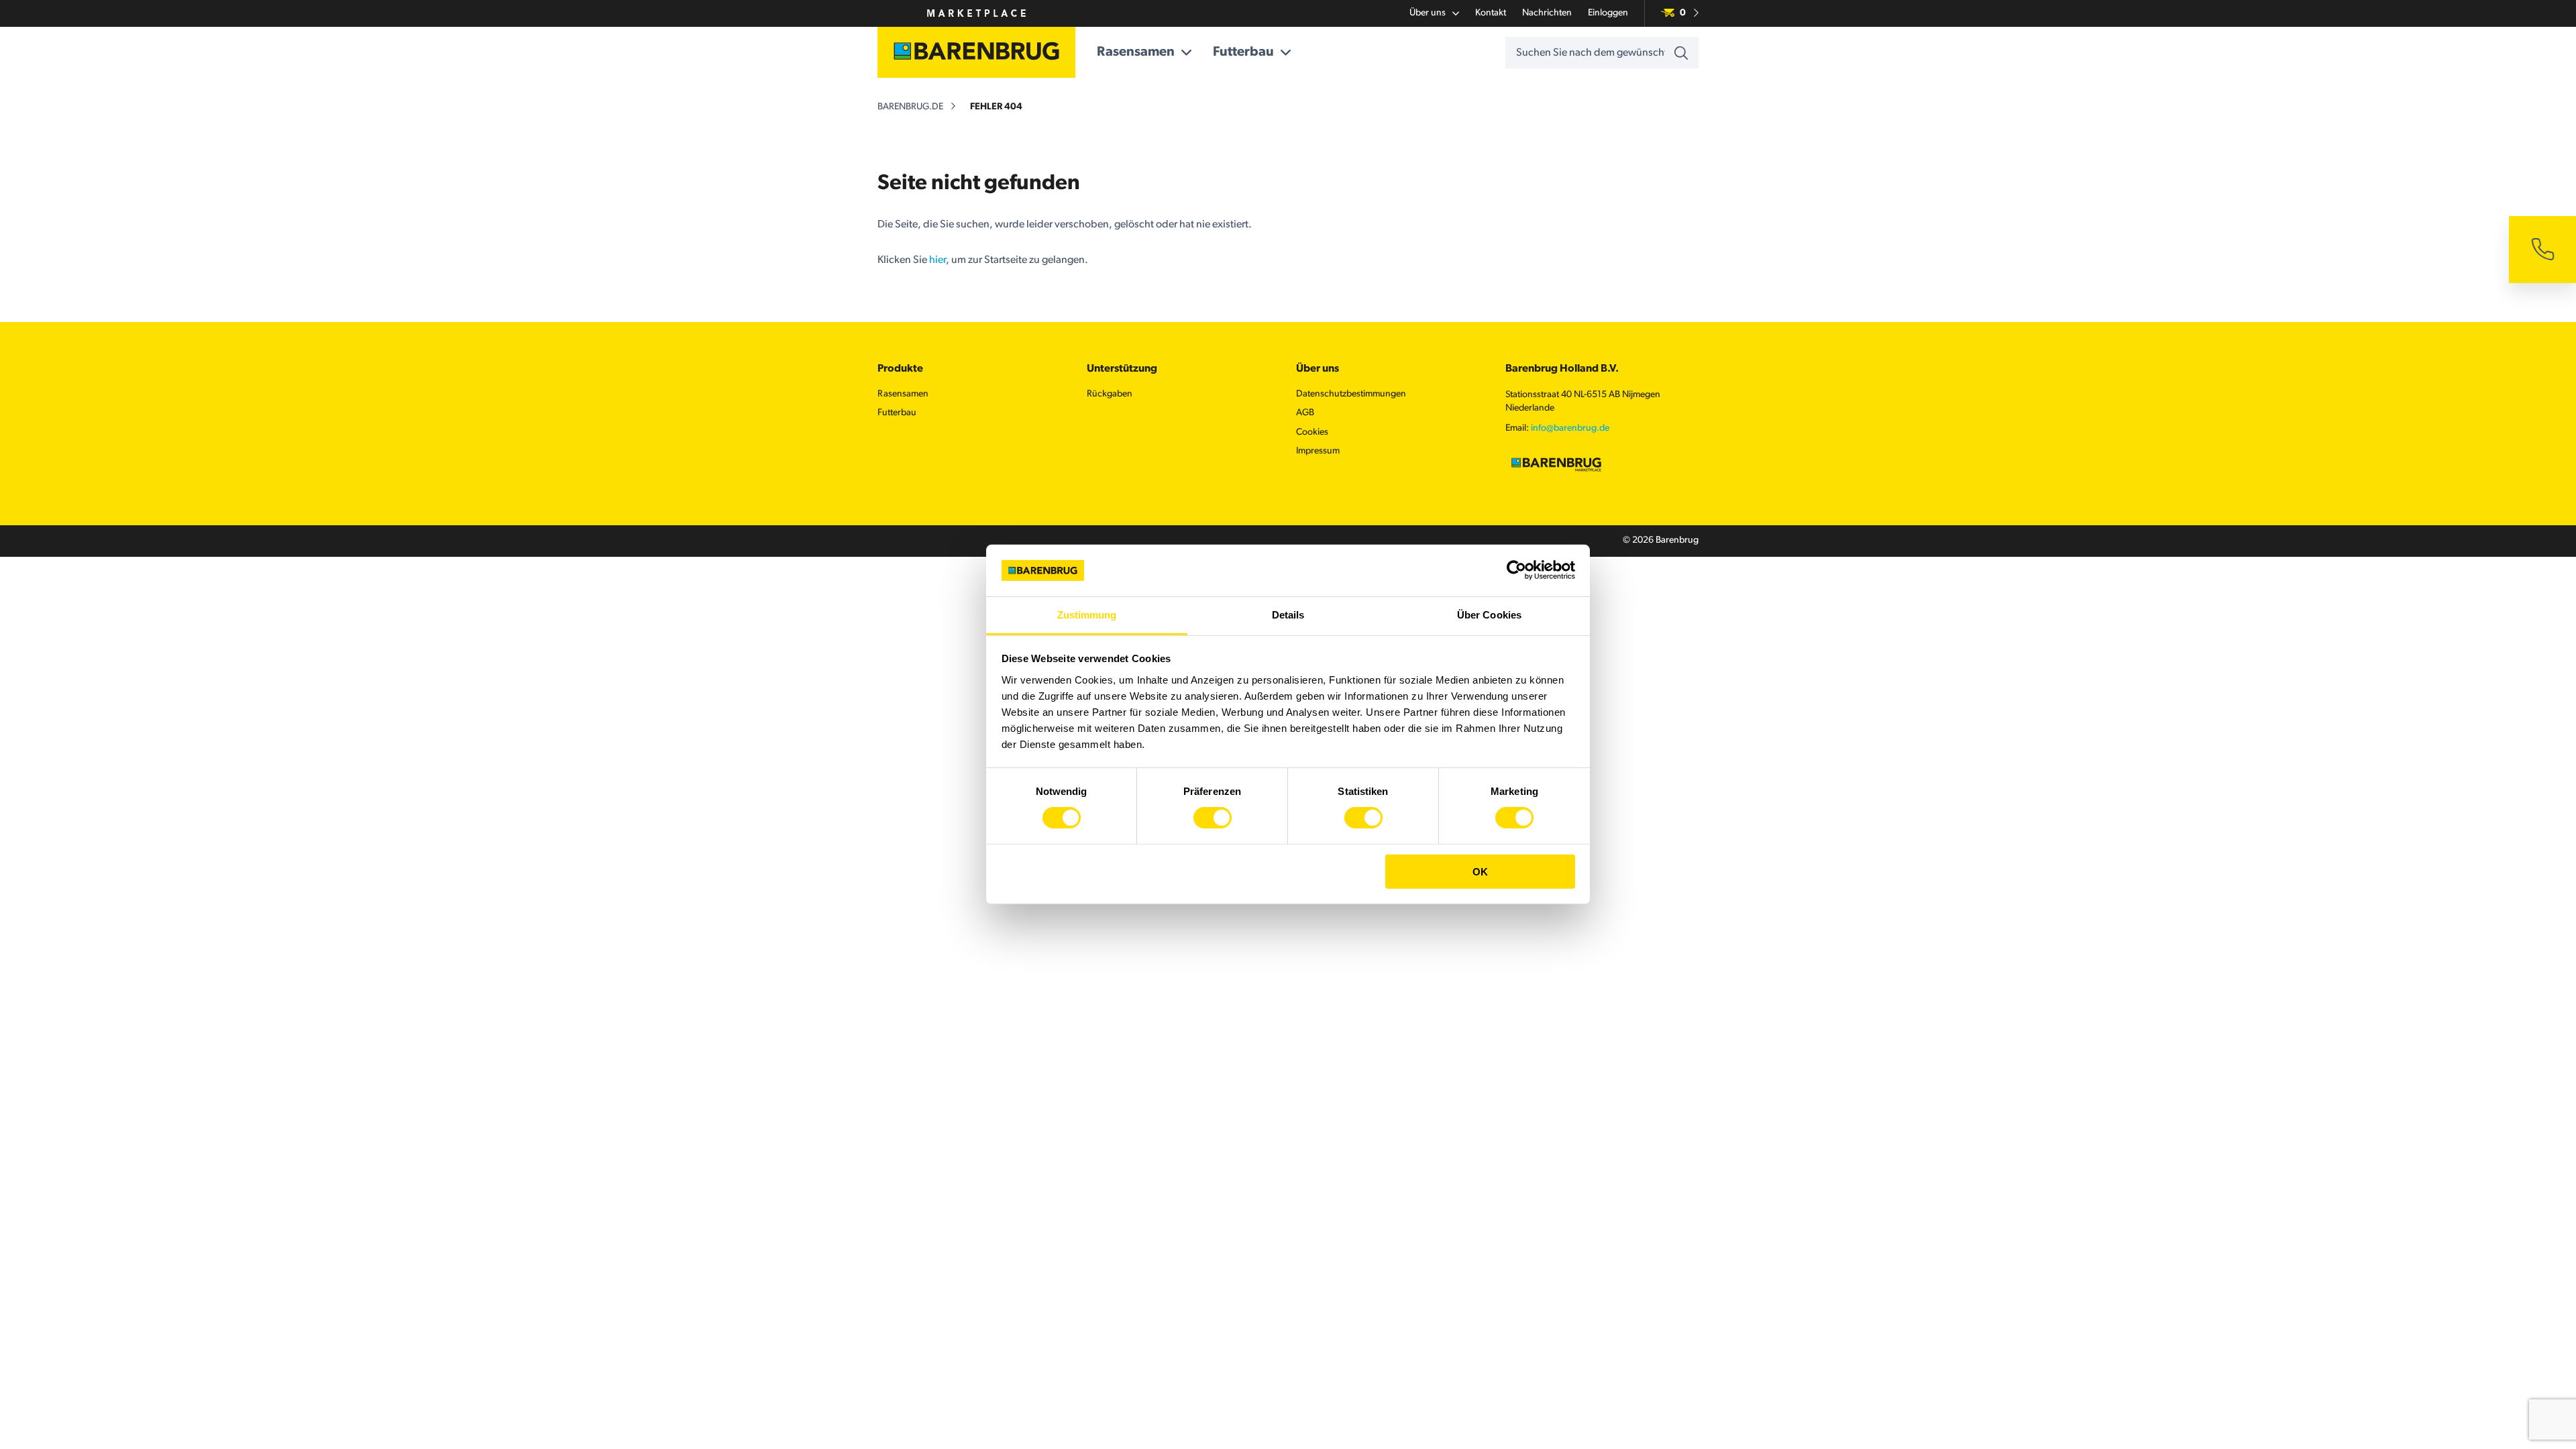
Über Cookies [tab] (1489, 615)
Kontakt (1491, 13)
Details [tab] (1288, 615)
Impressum (1318, 451)
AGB (1305, 413)
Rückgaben (1110, 394)
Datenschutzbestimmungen (1351, 394)
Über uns (1428, 13)
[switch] (1213, 818)
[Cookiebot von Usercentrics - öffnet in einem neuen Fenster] (1516, 570)
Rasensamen (1136, 52)
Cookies (1312, 432)
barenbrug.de (910, 107)
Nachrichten (1547, 13)
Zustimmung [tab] (1087, 615)
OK (1480, 871)
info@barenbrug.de (1570, 428)
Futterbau (1243, 52)
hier (937, 260)
